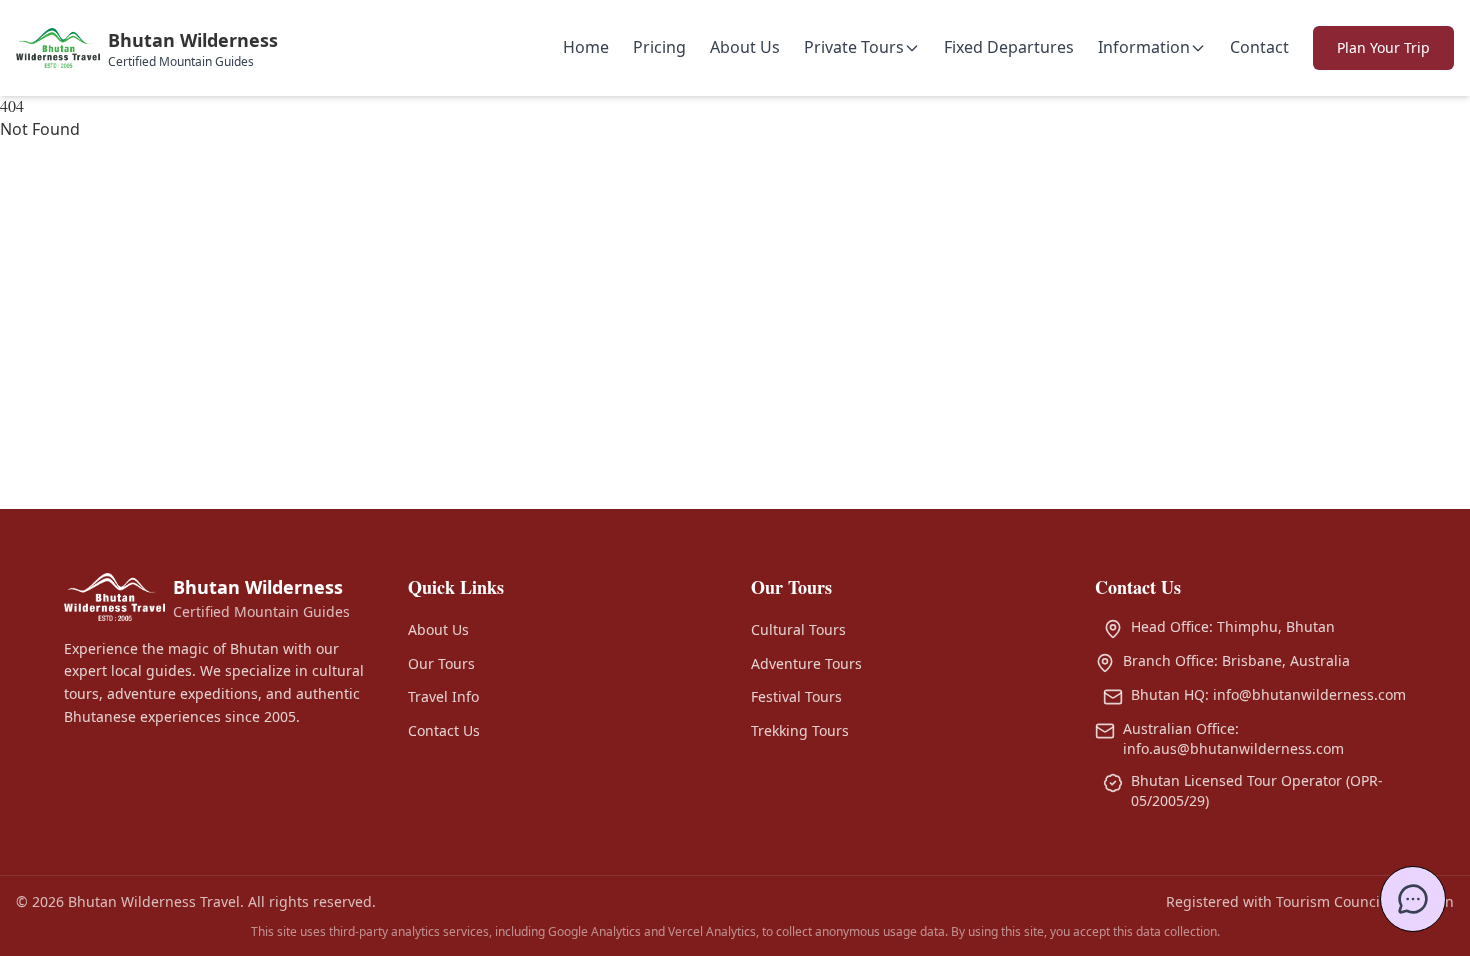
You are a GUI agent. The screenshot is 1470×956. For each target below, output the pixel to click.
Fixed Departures (1009, 47)
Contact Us (444, 730)
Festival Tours (796, 696)
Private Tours (854, 47)
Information (1144, 47)
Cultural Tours (798, 629)
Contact (1259, 47)
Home (586, 47)
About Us (745, 47)
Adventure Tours (806, 663)
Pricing (659, 47)
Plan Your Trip (1383, 47)
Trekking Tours (800, 730)
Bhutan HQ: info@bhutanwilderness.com (1268, 694)
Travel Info (443, 696)
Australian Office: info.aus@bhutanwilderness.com (1233, 738)
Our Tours (441, 663)
